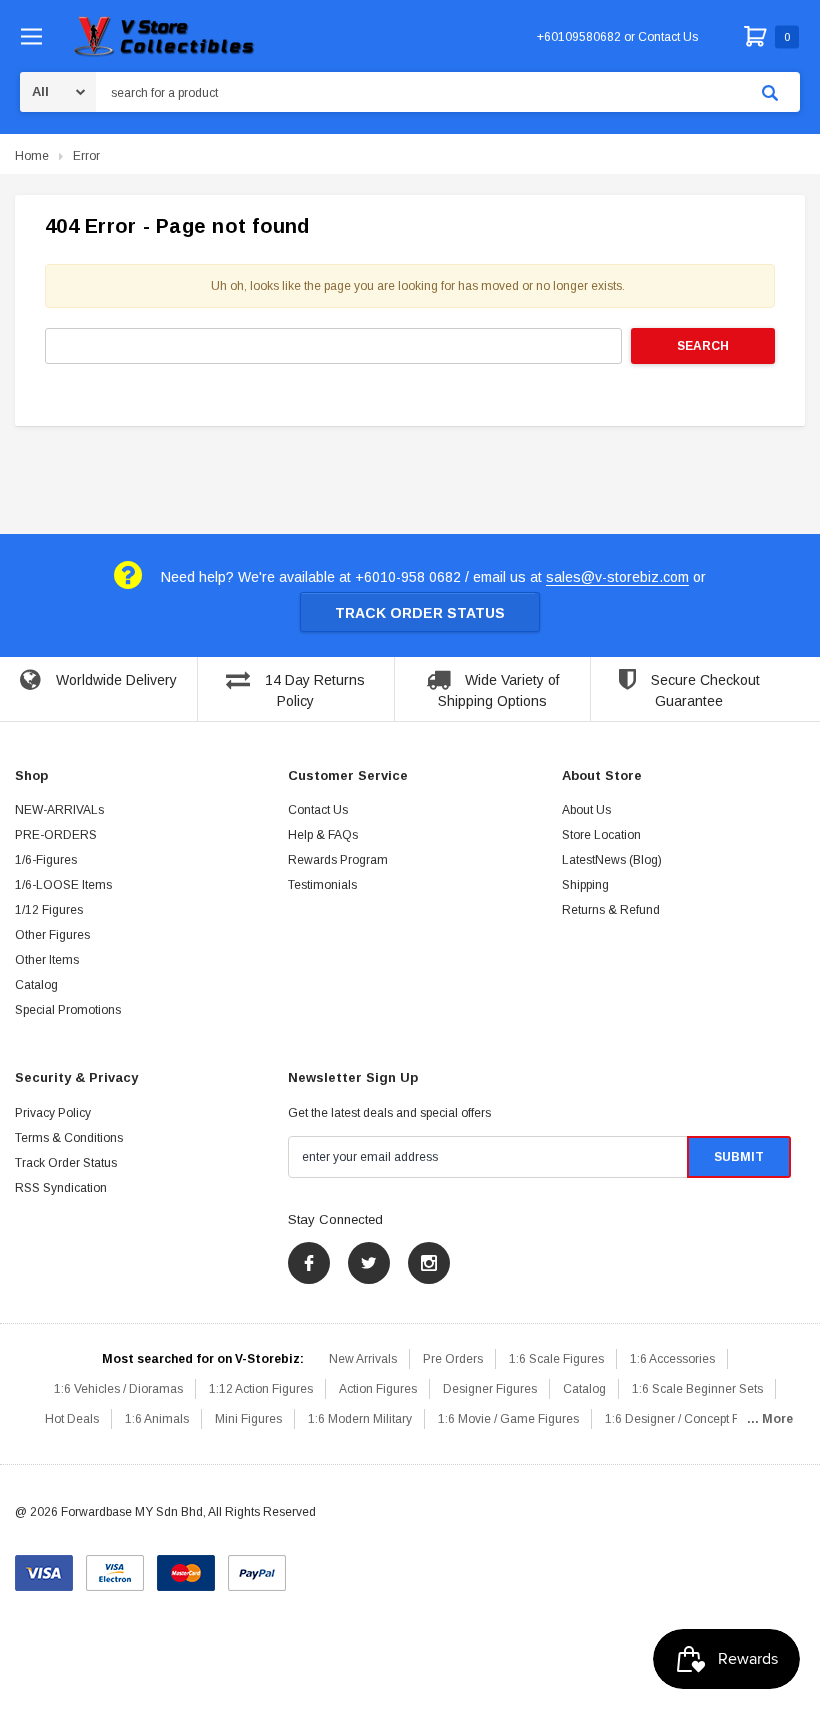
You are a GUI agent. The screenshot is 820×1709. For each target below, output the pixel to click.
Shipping (585, 885)
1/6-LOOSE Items (63, 885)
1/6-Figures (46, 860)
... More (770, 1419)
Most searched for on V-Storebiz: (203, 1359)
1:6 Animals (157, 1419)
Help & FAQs (323, 835)
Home (32, 156)
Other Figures (52, 935)
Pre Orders (453, 1359)
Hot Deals (72, 1419)
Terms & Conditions (69, 1138)
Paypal (257, 1566)
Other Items (47, 960)
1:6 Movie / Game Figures (508, 1419)
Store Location (601, 835)
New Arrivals (363, 1359)
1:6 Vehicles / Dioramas (118, 1389)
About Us (586, 810)
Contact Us (318, 810)
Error (86, 156)
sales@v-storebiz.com (617, 577)
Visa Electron (115, 1566)
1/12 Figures (49, 910)
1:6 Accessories (672, 1359)
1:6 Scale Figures (556, 1359)
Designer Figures (490, 1389)
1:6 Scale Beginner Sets (697, 1389)
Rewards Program (338, 860)
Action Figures (378, 1389)
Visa (44, 1566)
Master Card (186, 1566)
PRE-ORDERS (56, 835)
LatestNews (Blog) (612, 860)
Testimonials (322, 885)
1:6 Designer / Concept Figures (689, 1419)
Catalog (36, 985)
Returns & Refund (611, 910)
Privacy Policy (53, 1113)
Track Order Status (420, 613)
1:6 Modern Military (360, 1419)
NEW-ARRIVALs (59, 810)
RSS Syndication (61, 1188)
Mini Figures (248, 1419)
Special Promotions (68, 1010)
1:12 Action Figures (261, 1389)
